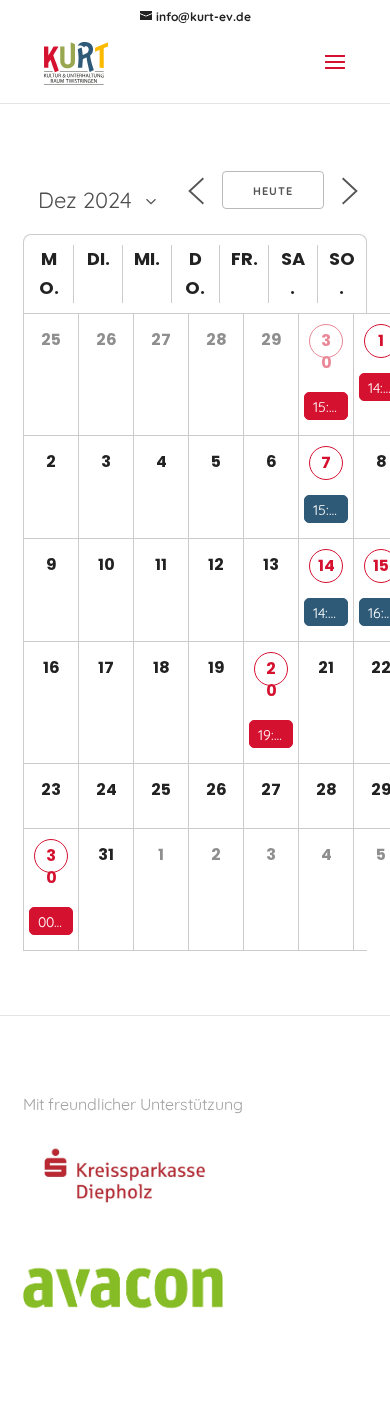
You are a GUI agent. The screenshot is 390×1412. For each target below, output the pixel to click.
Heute (273, 191)
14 (326, 565)
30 (326, 343)
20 (271, 671)
